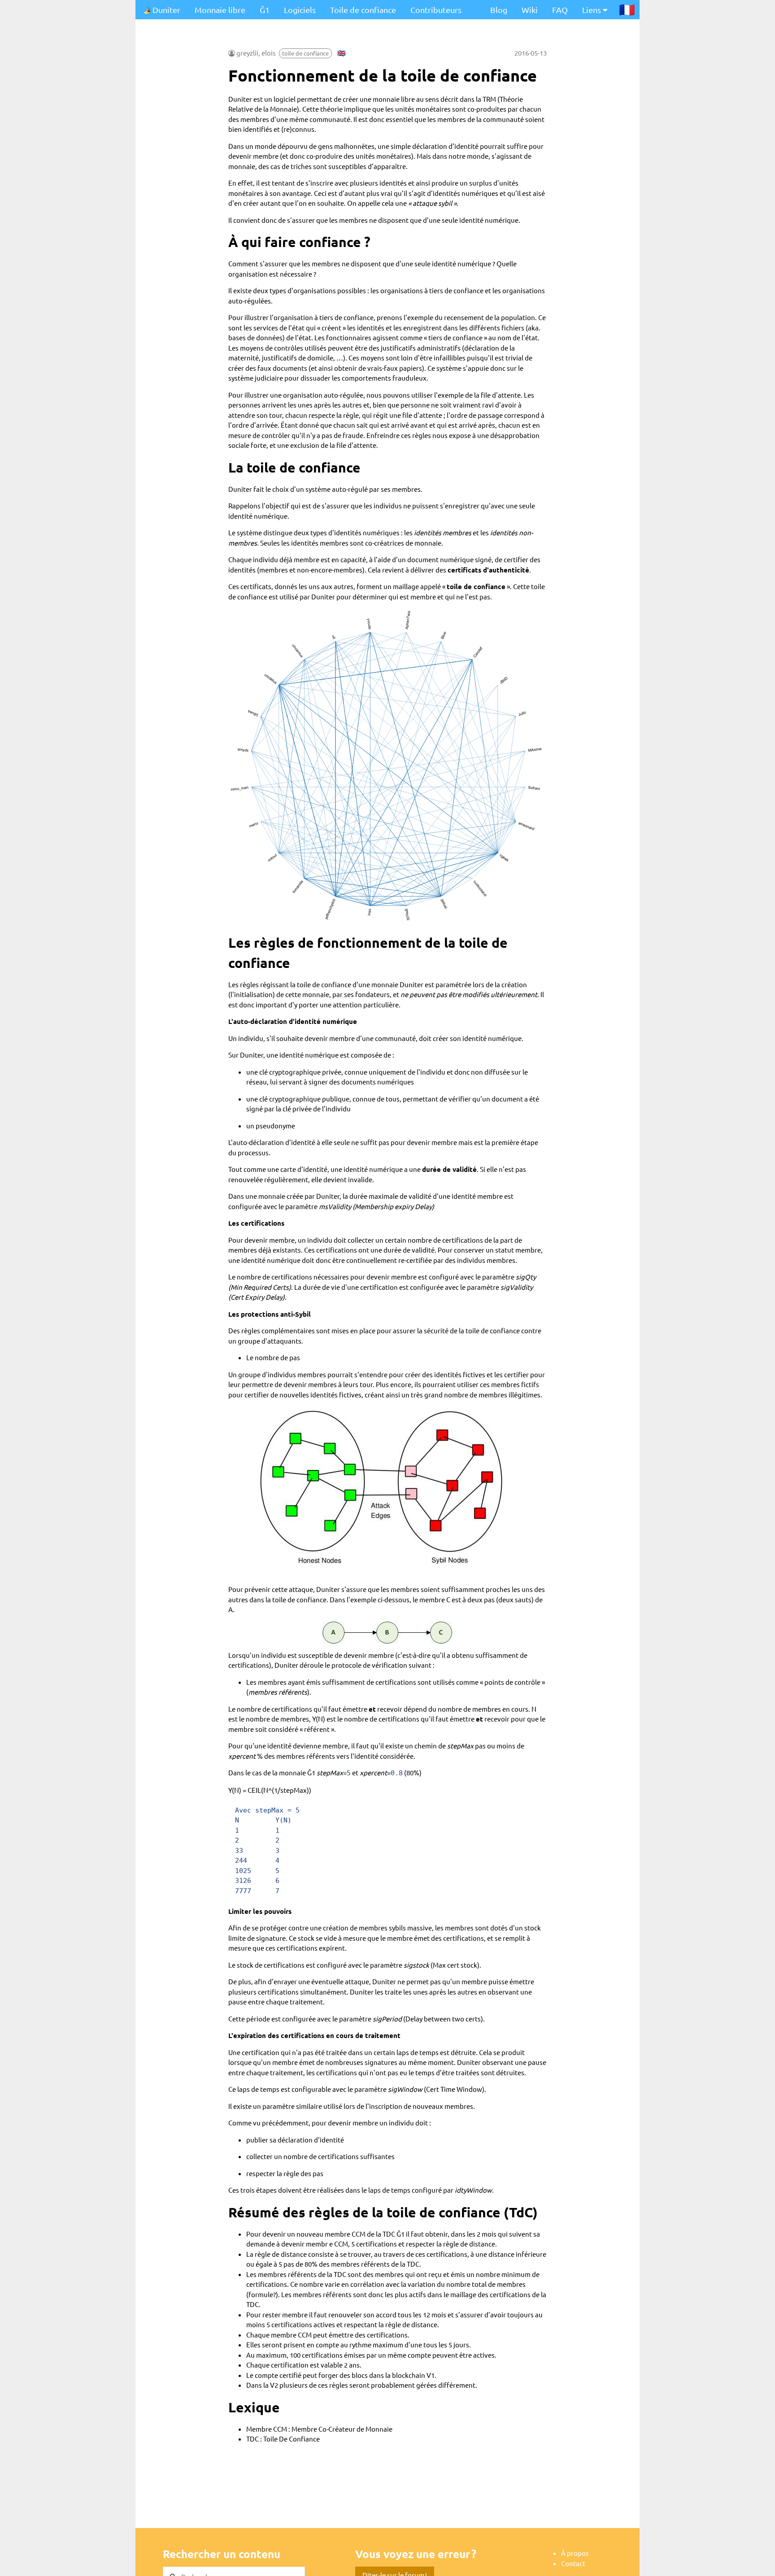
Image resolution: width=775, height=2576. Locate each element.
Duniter (165, 10)
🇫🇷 (627, 9)
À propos (575, 2553)
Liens (592, 10)
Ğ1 (265, 10)
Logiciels (300, 10)
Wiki (530, 10)
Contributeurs (436, 10)
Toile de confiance (363, 10)
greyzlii (247, 53)
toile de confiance (305, 53)
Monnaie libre (220, 10)
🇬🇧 (342, 53)
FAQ (560, 10)
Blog (499, 10)
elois (269, 53)
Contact (573, 2563)
